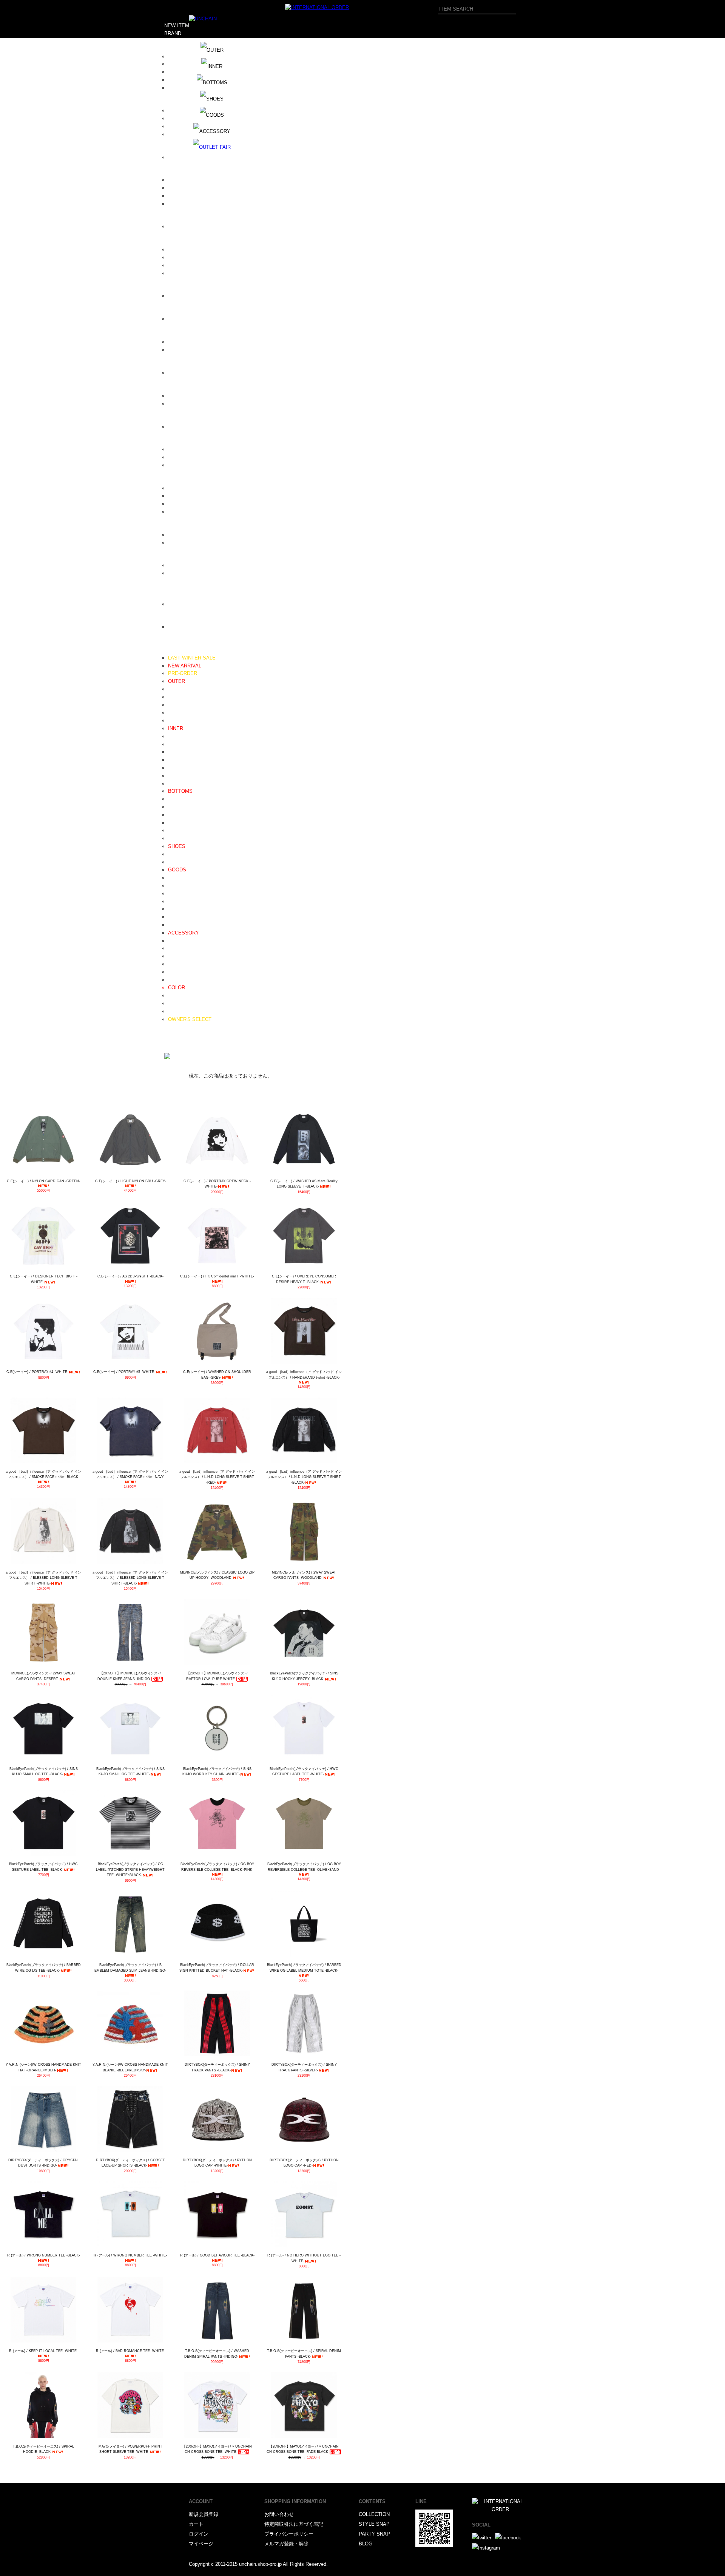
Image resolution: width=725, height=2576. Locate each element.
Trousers (178, 815)
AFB (173, 64)
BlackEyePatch (185, 118)
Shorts (175, 830)
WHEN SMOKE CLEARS (196, 604)
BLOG (171, 1027)
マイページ (201, 2544)
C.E (172, 157)
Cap (172, 878)
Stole (174, 917)
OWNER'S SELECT (190, 1019)
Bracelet (177, 948)
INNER (176, 728)
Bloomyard (180, 134)
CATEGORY (178, 650)
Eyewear (177, 893)
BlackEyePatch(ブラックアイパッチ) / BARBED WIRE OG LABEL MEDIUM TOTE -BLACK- (304, 1968)
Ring (173, 956)
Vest (173, 713)
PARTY (172, 1043)
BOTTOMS (180, 791)
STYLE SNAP (374, 2524)
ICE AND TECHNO (189, 249)
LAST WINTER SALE (192, 658)
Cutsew (176, 768)
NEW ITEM (177, 25)
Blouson (177, 689)
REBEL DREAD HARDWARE (200, 457)
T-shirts (176, 776)
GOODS (177, 870)
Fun (172, 226)
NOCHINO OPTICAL (191, 373)
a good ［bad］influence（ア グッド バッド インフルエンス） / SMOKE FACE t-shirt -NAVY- (130, 1474)
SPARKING (181, 512)
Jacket (175, 705)
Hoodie (176, 736)
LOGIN (172, 1051)
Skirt (173, 838)
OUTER (177, 681)
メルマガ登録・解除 (286, 2544)
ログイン (199, 2534)
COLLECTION (374, 2514)
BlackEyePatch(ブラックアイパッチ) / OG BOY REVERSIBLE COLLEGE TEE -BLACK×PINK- (217, 1867)
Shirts (174, 760)
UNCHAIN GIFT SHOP (193, 573)
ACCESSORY (184, 933)
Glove (174, 909)
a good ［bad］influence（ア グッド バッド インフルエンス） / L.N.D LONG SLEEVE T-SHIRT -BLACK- (304, 1477)
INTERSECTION (186, 273)
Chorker (177, 972)
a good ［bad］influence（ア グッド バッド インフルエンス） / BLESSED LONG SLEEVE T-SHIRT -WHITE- (43, 1578)
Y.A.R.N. (177, 627)
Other (174, 980)
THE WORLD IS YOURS (195, 543)
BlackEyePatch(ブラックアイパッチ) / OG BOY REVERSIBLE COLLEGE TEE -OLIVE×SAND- (304, 1867)
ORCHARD (180, 404)
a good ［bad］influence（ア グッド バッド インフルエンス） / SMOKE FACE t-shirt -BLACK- (43, 1474)
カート (196, 2524)
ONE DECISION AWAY (194, 396)
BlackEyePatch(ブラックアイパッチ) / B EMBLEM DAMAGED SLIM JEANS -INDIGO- (130, 1968)
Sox (172, 925)
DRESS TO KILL (187, 196)
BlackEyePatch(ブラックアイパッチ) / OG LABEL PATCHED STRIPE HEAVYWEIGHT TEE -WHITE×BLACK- (130, 1869)
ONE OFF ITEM (186, 1011)
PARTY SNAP (374, 2534)
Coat (173, 697)
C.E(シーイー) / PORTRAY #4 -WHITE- (37, 1372)
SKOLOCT (180, 504)
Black (174, 995)
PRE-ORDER (183, 673)
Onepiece (178, 720)
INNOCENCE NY (187, 265)
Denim (175, 799)
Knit (172, 752)
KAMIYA (177, 296)
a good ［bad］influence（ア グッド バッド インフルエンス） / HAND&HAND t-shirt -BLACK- (304, 1375)
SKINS (176, 496)
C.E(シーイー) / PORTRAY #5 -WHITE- (124, 1372)
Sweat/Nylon (182, 823)
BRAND (173, 33)
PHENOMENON (186, 427)
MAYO (175, 342)
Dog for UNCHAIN (188, 188)
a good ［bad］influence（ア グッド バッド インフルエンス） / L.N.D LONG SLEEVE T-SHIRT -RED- (217, 1477)
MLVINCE (179, 350)
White (174, 1003)
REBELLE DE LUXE (191, 465)
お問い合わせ (279, 2514)
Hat (172, 886)
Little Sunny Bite (186, 319)
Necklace (178, 941)
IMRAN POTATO (187, 257)
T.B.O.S (177, 535)
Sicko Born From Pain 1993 (198, 488)
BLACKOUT (181, 126)
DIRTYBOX (181, 180)
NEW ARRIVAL (185, 666)
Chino (174, 807)
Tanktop (177, 784)
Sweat (175, 744)
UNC (173, 565)
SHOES (177, 846)
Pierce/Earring (184, 964)
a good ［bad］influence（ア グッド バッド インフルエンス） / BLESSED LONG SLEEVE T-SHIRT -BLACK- (130, 1578)
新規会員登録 (204, 2514)
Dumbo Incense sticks (193, 204)
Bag (172, 901)
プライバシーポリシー (289, 2534)
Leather (176, 854)
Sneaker (177, 862)
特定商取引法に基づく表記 (294, 2524)
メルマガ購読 (179, 1035)
